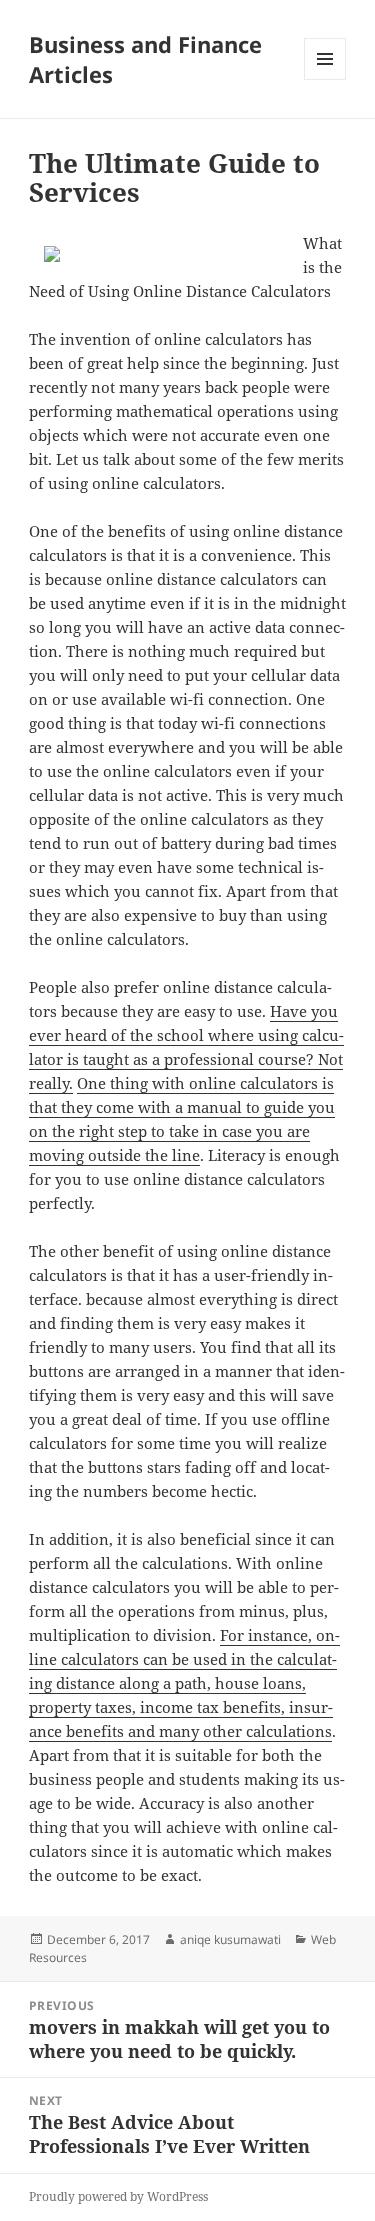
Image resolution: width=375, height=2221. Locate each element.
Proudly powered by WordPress (118, 2196)
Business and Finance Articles (145, 59)
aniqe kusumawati (230, 1939)
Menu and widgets (325, 79)
